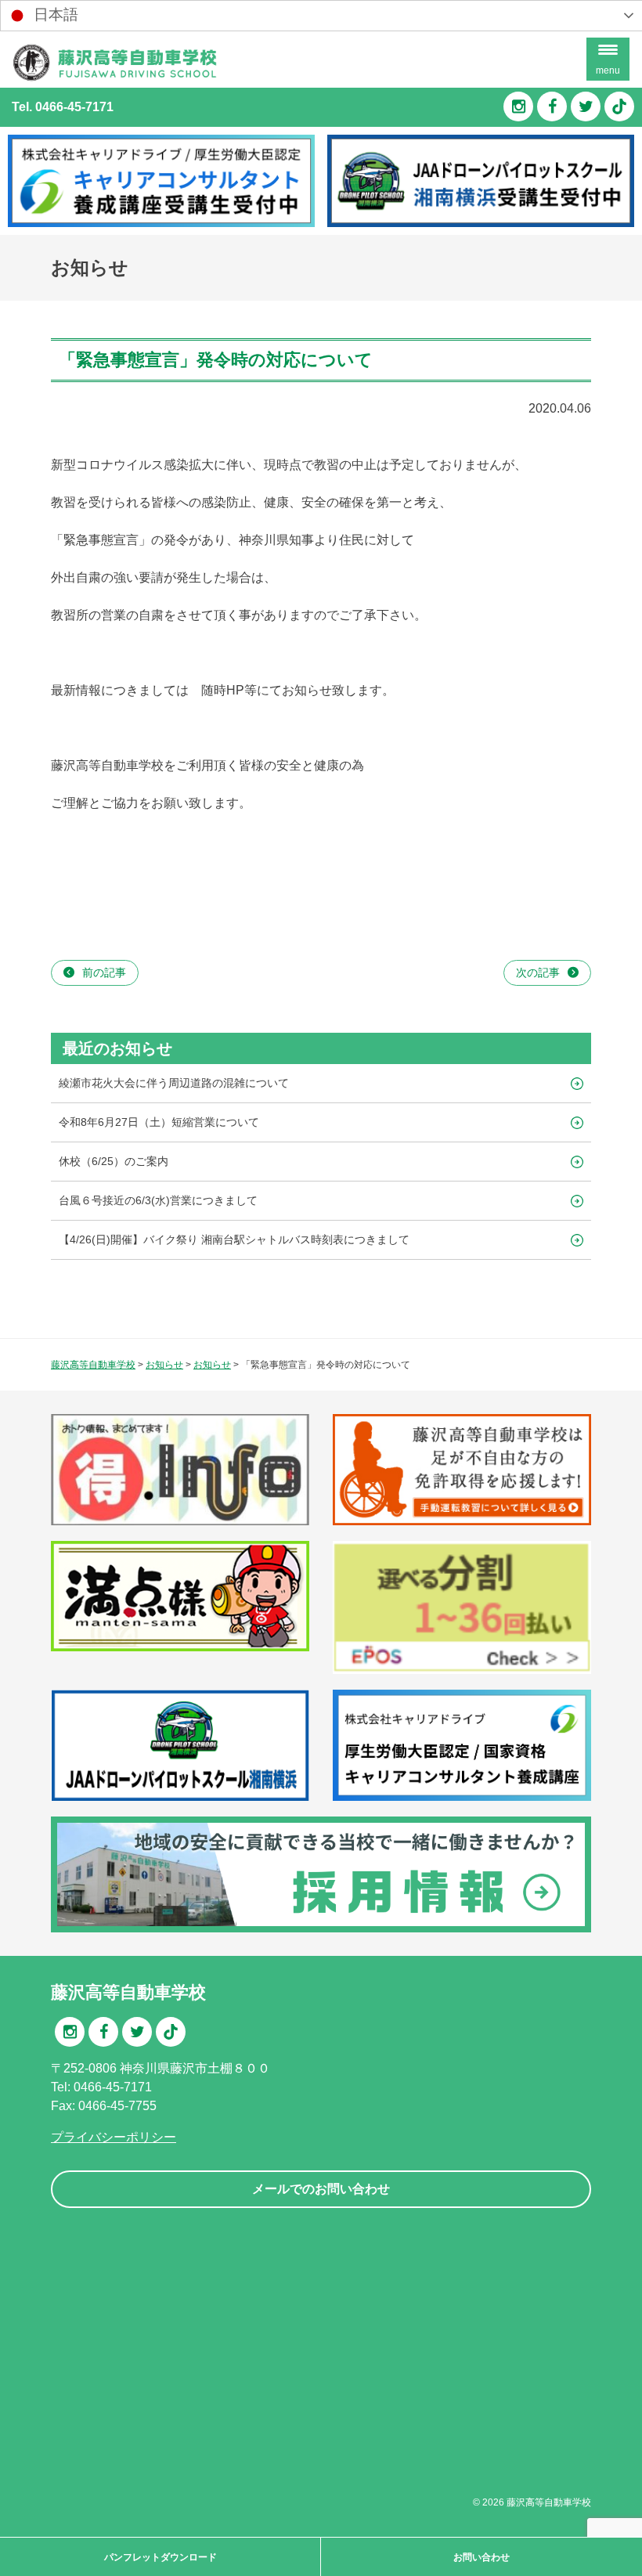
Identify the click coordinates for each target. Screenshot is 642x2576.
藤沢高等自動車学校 (549, 2502)
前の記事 (104, 972)
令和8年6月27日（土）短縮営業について (159, 1122)
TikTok (619, 106)
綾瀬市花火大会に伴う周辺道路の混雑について (174, 1083)
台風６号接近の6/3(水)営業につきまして (158, 1200)
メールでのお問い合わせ (321, 2189)
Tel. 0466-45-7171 (63, 107)
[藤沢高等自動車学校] (114, 78)
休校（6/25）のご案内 (114, 1161)
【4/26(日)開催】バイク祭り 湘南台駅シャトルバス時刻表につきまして (234, 1239)
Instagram (518, 106)
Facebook (552, 106)
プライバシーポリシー (114, 2137)
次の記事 (538, 972)
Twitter (586, 106)
